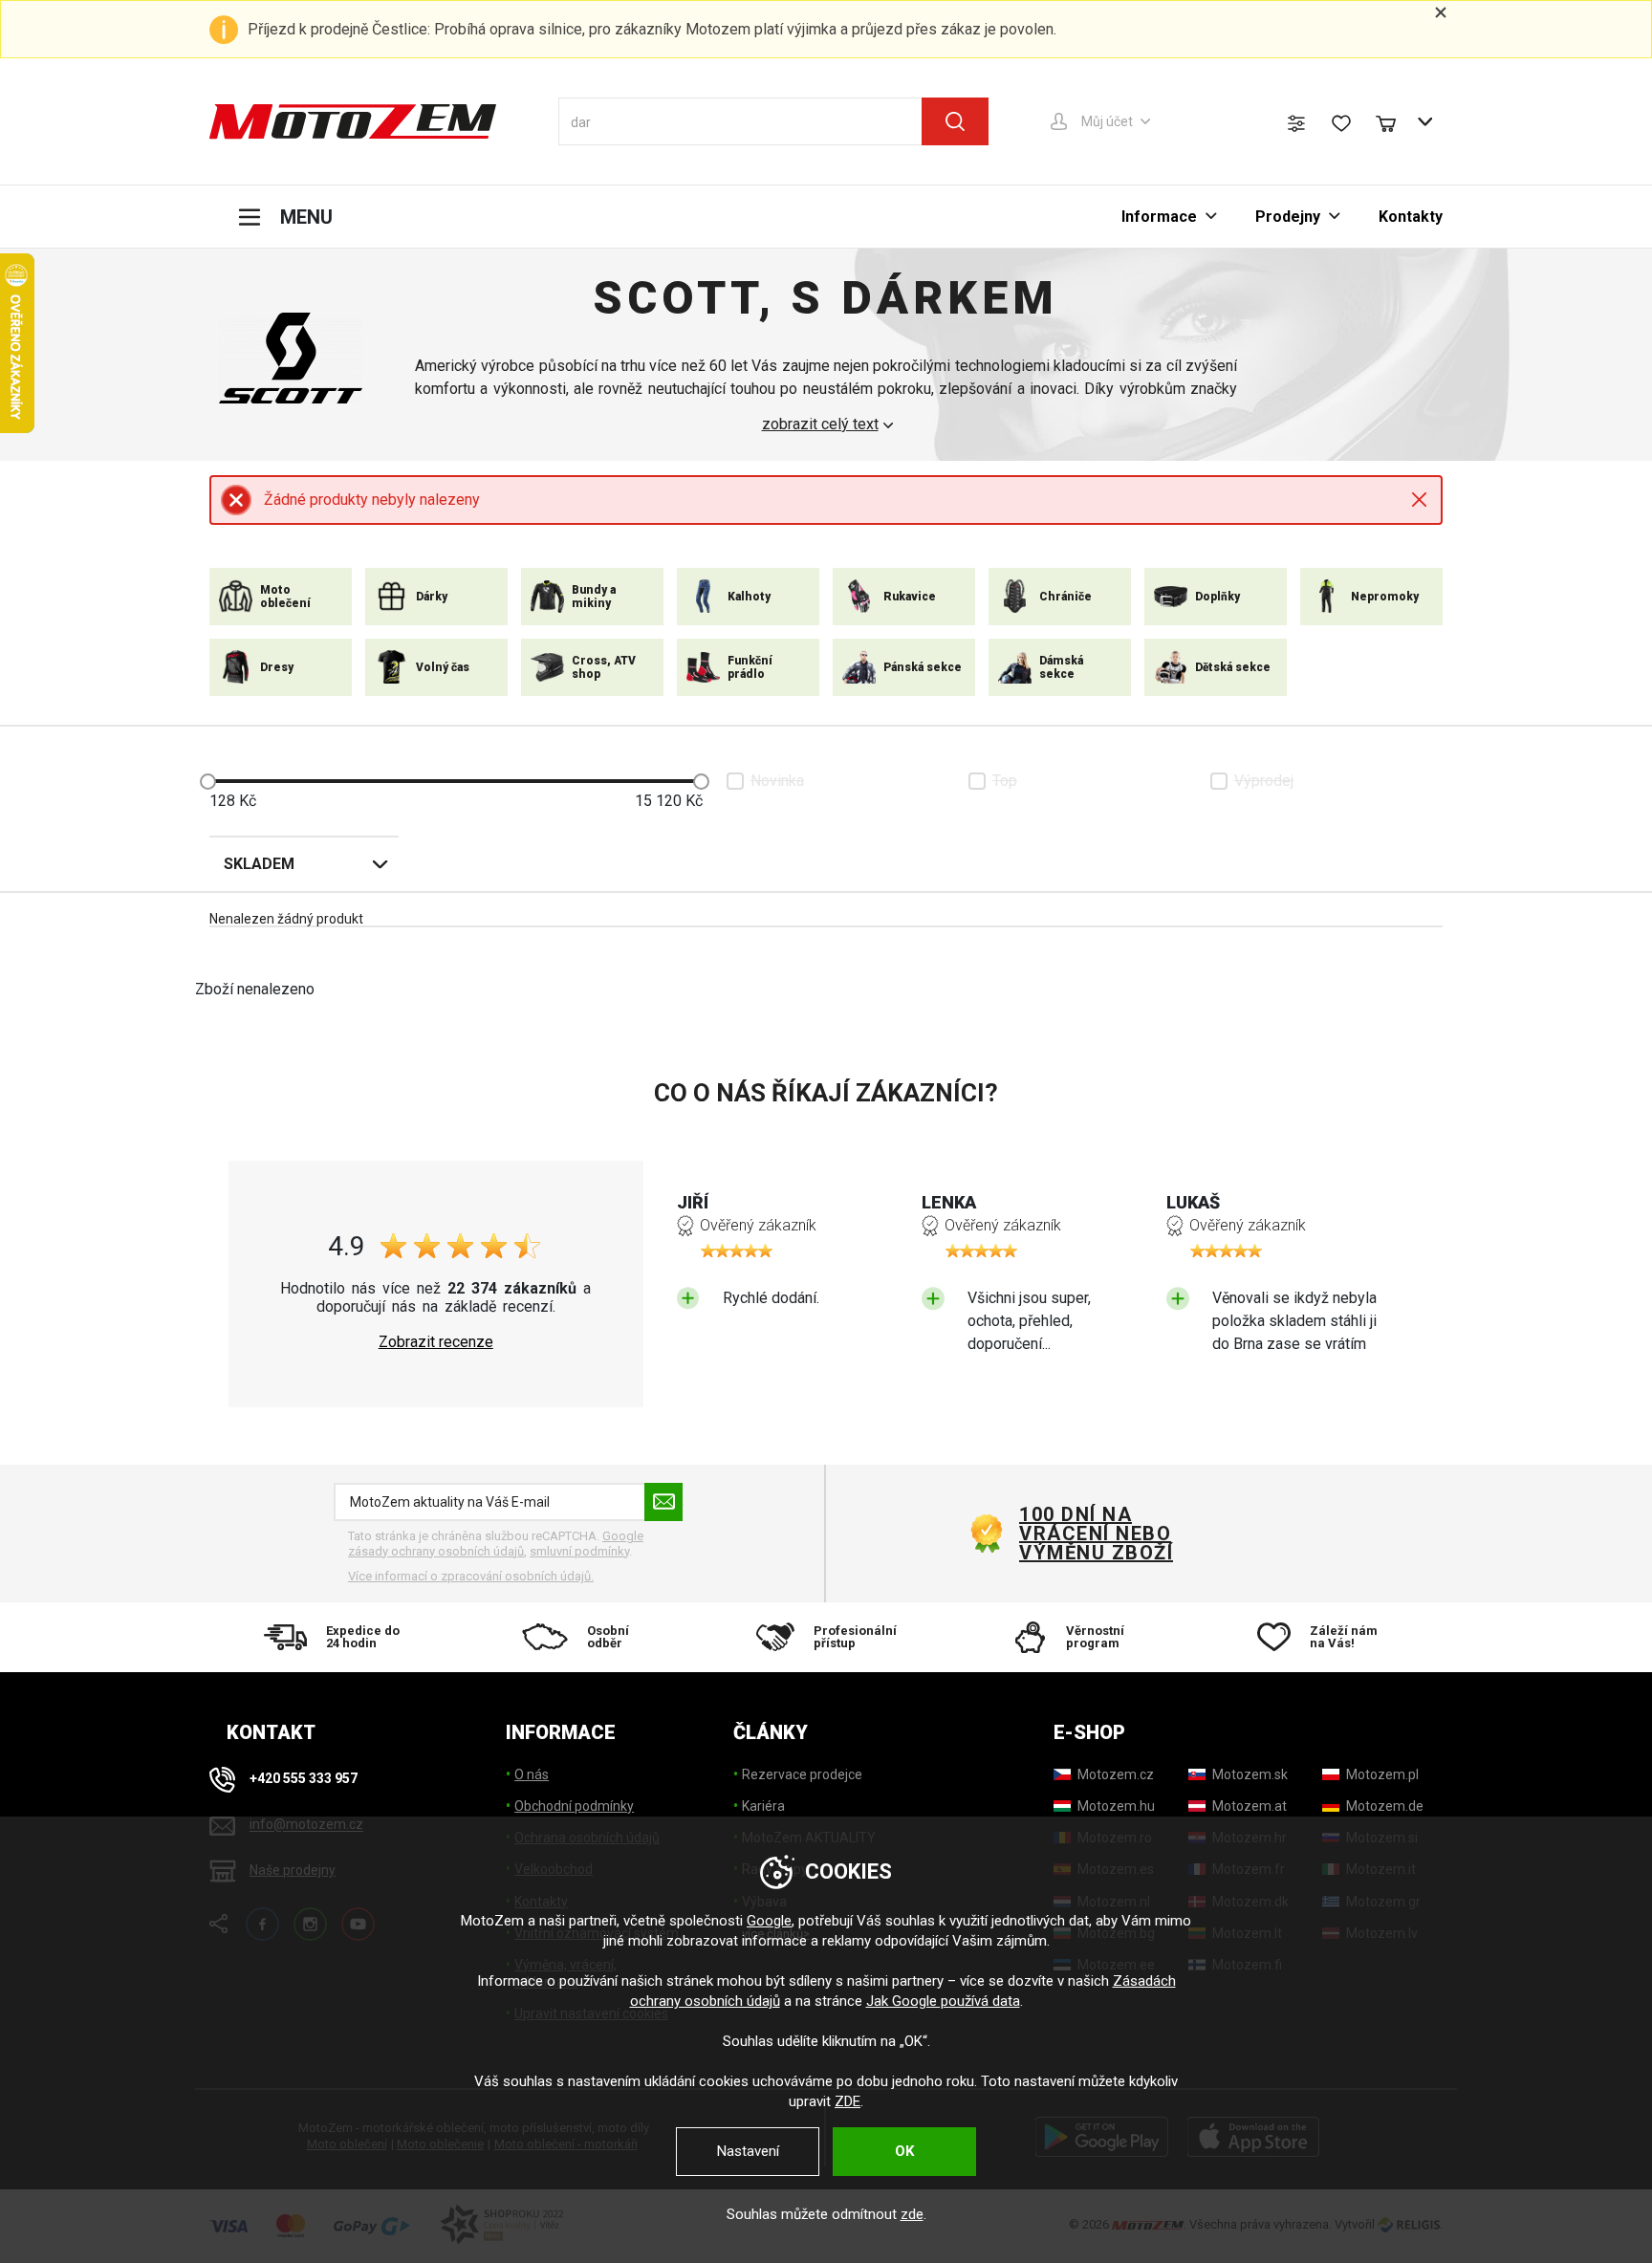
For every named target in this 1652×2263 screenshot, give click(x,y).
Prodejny (1288, 217)
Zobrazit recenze (436, 1342)
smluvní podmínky (579, 1551)
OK (904, 2151)
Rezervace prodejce (802, 1774)
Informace (1159, 217)
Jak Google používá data (943, 2001)
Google (769, 1921)
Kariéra (763, 1806)
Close (1419, 500)
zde (912, 2214)
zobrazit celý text (820, 424)
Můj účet (1107, 121)
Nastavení (748, 2151)
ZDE (848, 2101)
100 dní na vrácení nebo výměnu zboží (1096, 1534)
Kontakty (1411, 217)
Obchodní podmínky (574, 1806)
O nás (532, 1774)
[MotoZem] (353, 121)
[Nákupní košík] (1395, 121)
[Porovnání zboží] (1296, 123)
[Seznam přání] (1341, 123)
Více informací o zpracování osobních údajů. (471, 1576)
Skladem (259, 864)
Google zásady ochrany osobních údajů (496, 1544)
